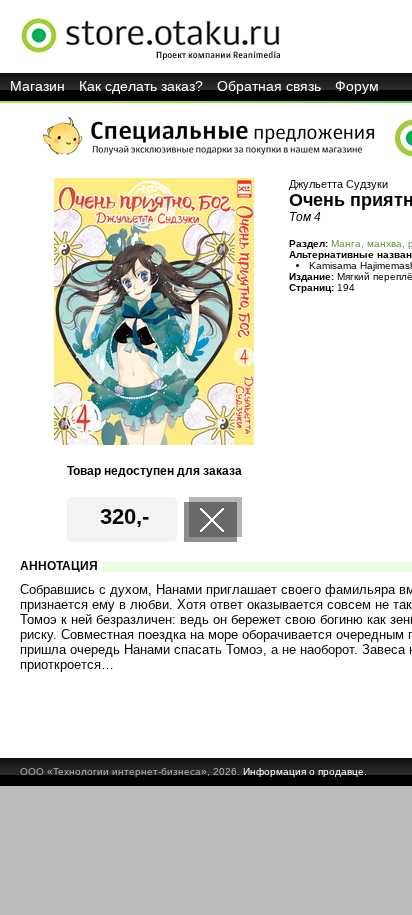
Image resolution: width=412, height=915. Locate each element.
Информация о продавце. (305, 771)
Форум (357, 86)
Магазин (37, 86)
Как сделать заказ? (141, 86)
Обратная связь (269, 86)
